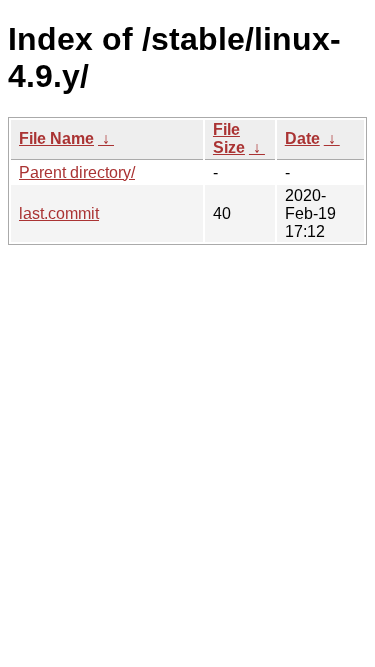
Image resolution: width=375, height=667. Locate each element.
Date (302, 138)
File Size (229, 138)
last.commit (59, 213)
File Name (56, 138)
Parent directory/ (77, 172)
